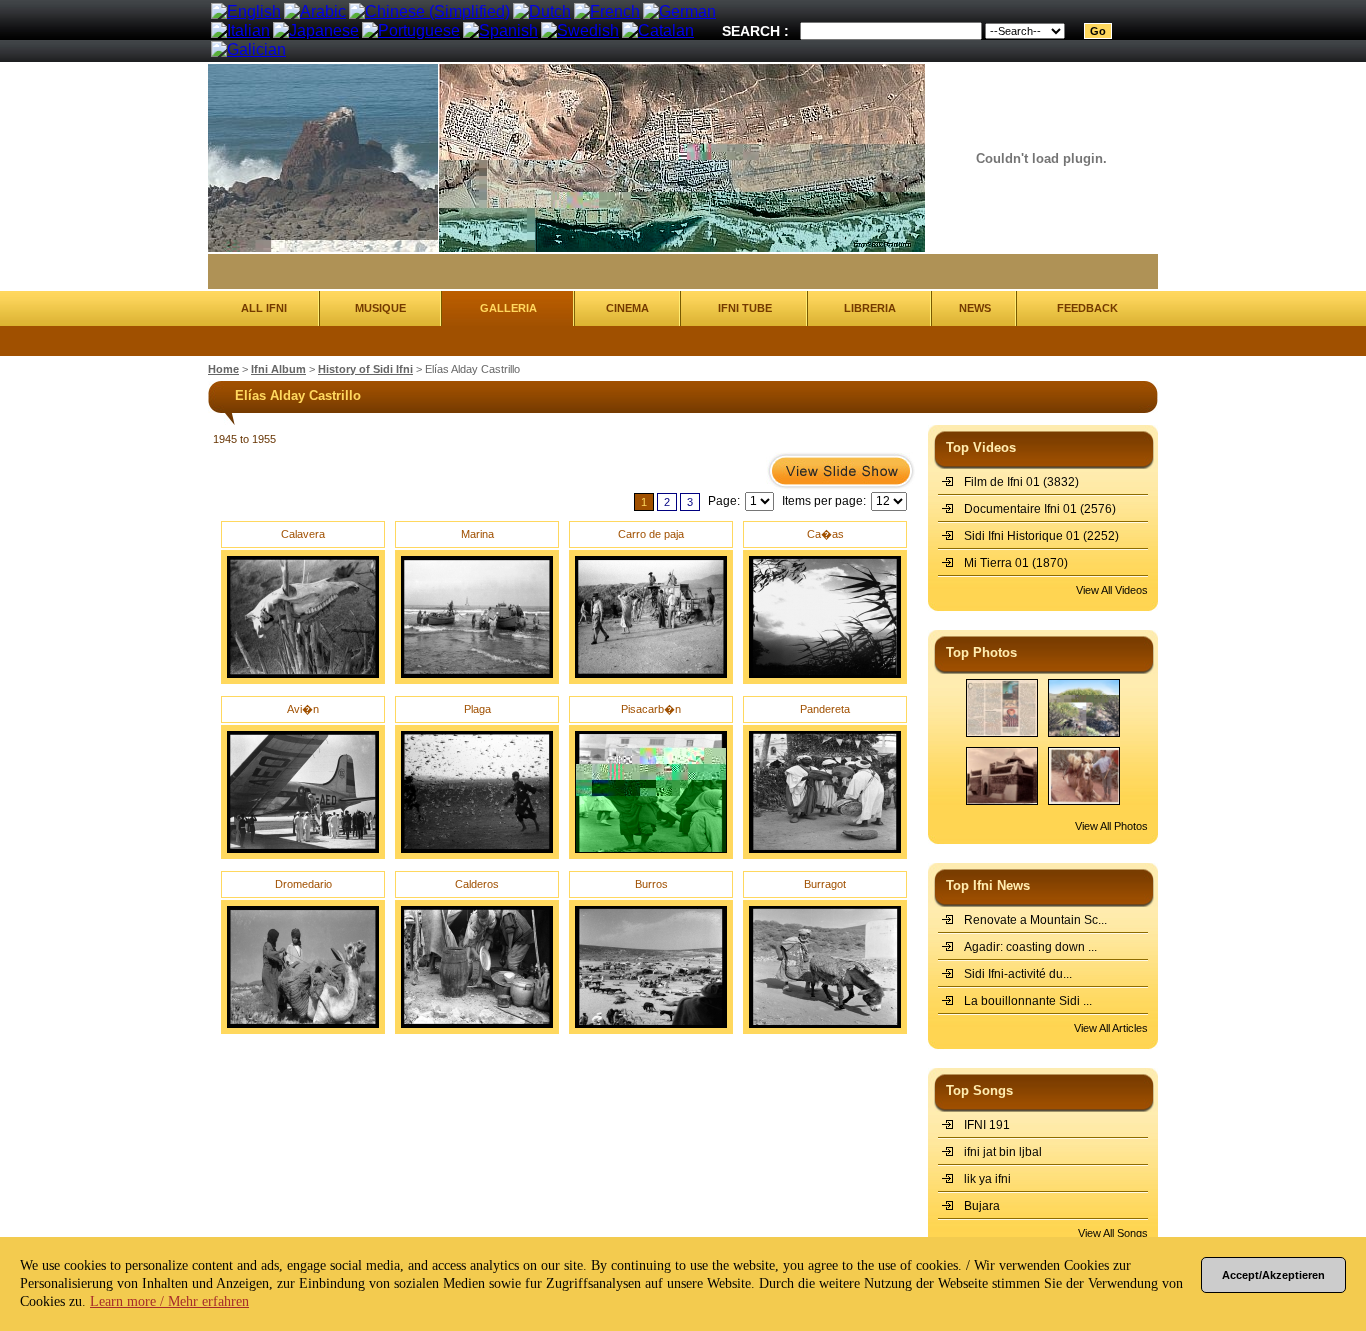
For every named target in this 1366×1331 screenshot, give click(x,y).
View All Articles (1111, 1028)
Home (223, 369)
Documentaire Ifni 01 (1020, 509)
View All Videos (1112, 590)
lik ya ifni (987, 1179)
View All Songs (1113, 1233)
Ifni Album (278, 369)
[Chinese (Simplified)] (429, 11)
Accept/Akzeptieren (1273, 1275)
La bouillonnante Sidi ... (1028, 1001)
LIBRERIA (870, 308)
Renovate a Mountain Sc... (1035, 920)
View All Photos (1111, 826)
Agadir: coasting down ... (1030, 947)
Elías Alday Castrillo (472, 369)
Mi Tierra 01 (996, 563)
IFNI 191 (987, 1125)
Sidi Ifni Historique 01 (1022, 536)
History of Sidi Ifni (365, 369)
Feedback (1087, 308)
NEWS (975, 308)
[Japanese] (316, 30)
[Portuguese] (411, 30)
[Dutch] (542, 11)
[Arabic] (315, 11)
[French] (607, 11)
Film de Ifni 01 (1002, 482)
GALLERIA (508, 308)
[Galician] (248, 49)
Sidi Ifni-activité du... (1018, 974)
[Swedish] (580, 30)
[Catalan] (658, 30)
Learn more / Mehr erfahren (169, 1301)
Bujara (982, 1206)
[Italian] (240, 30)
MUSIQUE (380, 308)
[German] (679, 11)
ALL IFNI (264, 308)
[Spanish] (500, 30)
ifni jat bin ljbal (1003, 1152)
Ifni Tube (745, 308)
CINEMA (627, 308)
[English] (246, 11)
